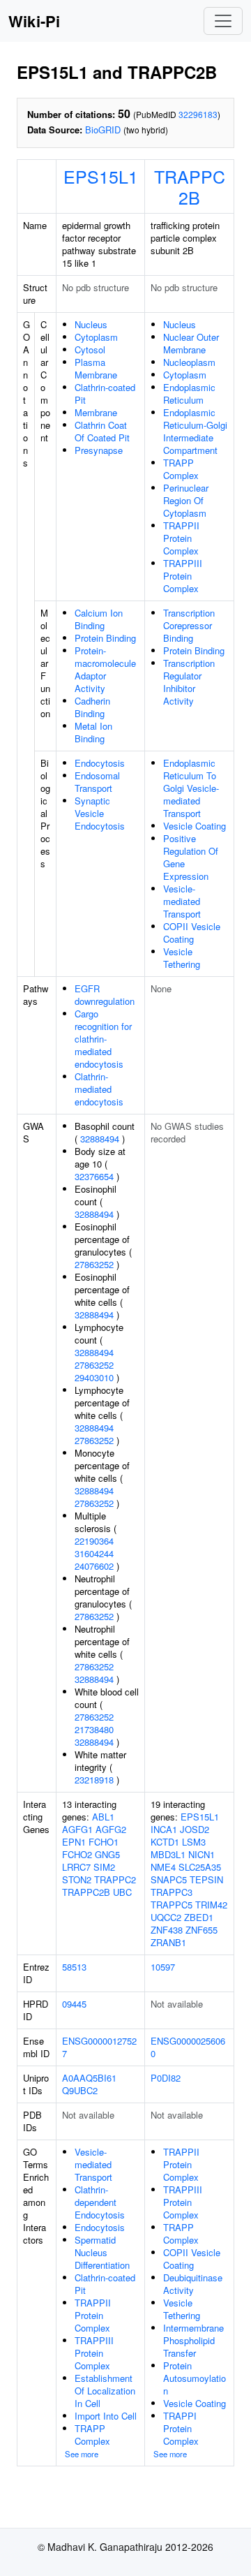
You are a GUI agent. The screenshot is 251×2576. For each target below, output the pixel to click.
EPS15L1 (101, 176)
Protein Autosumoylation (195, 2378)
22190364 (94, 1541)
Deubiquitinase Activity (193, 2284)
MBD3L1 (168, 1854)
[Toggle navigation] (223, 21)
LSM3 (194, 1842)
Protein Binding (105, 638)
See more (82, 2454)
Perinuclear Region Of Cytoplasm (186, 500)
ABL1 (103, 1817)
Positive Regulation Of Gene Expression (191, 857)
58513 (74, 1967)
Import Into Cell (106, 2416)
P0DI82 (166, 2078)
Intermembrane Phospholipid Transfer (193, 2340)
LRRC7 (76, 1867)
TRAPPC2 (115, 1879)
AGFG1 (77, 1829)
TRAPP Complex (181, 469)
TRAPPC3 (172, 1892)
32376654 (94, 1176)
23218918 (94, 1780)
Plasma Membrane (96, 368)
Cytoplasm (96, 337)
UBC (122, 1892)
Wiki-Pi (34, 21)
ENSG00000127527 (99, 2047)
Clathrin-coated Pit (105, 393)
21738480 (94, 1729)
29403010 (94, 1377)
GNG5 (107, 1854)
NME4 (163, 1867)
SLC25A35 (200, 1867)
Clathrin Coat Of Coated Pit (102, 431)
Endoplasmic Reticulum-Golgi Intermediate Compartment (195, 431)
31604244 (94, 1553)
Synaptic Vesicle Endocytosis (100, 813)
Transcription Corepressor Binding (189, 625)
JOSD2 (195, 1829)
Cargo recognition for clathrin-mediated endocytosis (103, 1039)
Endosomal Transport (97, 782)
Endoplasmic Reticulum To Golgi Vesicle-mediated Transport (191, 788)
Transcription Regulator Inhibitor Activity (189, 682)
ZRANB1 (168, 1942)
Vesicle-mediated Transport (182, 901)
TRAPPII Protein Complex (181, 538)
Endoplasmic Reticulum (189, 393)
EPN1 (74, 1842)
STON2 (77, 1879)
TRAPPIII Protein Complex (183, 576)
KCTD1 (165, 1842)
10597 (163, 1967)
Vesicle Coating (195, 826)
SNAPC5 (169, 1879)
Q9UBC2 (80, 2090)
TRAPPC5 (172, 1905)
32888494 (100, 1139)
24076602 (94, 1566)
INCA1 (164, 1829)
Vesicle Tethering (182, 958)
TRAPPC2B (190, 186)
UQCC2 (166, 1917)
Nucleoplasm (189, 362)
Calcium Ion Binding (99, 619)
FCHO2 (77, 1854)
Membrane (96, 412)
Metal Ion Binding (93, 732)
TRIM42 (211, 1905)
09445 (74, 2004)
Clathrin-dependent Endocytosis (100, 2202)
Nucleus (91, 324)
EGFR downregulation (105, 995)
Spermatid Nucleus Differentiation (102, 2252)
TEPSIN (206, 1879)
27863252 (94, 1264)
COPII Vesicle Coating (192, 933)
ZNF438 (167, 1930)
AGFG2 (111, 1829)
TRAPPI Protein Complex (181, 2428)
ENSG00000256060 (188, 2047)
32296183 (198, 114)
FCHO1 (104, 1842)
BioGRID (103, 130)
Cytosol (90, 349)
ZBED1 (199, 1917)
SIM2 (104, 1867)
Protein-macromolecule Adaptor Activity (105, 669)
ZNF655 (201, 1930)
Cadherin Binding (92, 707)
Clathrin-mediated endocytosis (99, 1089)
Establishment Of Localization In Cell (105, 2391)
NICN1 (201, 1854)
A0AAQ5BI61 (89, 2078)
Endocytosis (100, 763)
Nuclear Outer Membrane (191, 343)
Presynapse (99, 450)
